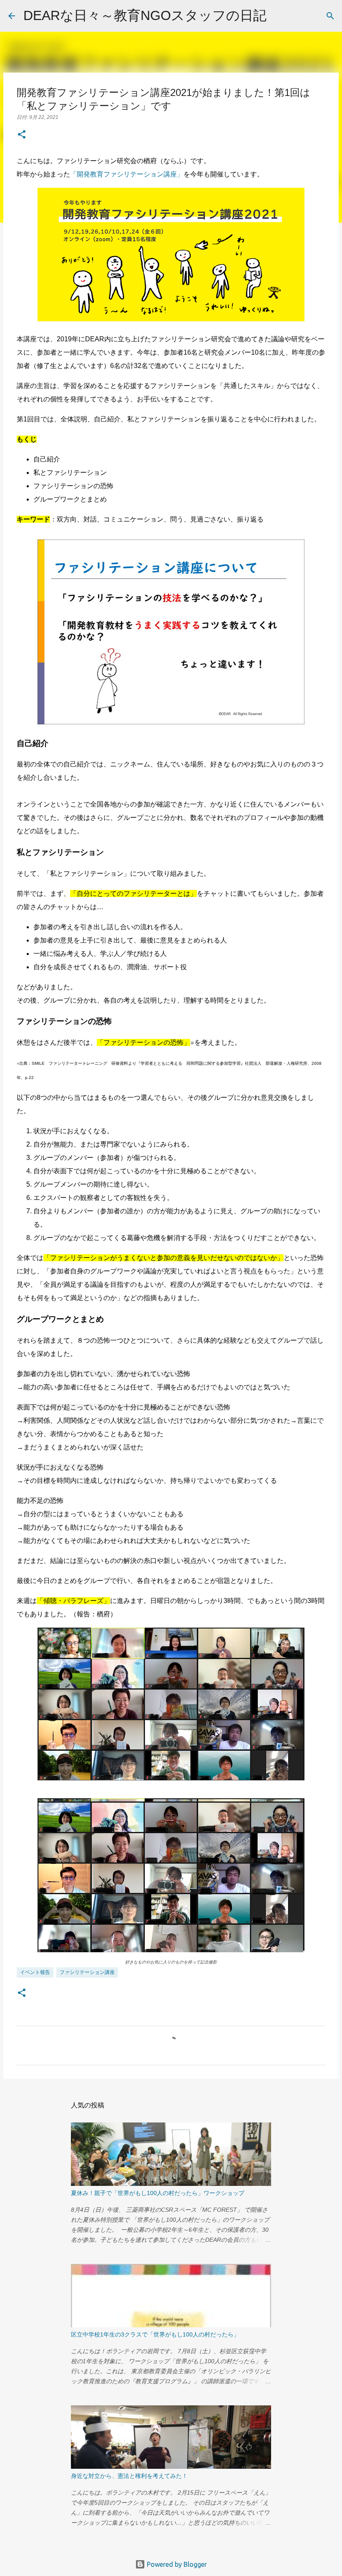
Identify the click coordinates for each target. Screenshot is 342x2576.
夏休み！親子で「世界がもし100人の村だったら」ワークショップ (158, 2193)
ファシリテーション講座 (87, 1972)
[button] (22, 135)
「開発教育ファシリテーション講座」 (127, 174)
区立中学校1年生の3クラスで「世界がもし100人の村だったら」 (155, 2334)
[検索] (278, 16)
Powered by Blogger (176, 2564)
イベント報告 (35, 1972)
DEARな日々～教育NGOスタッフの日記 (145, 15)
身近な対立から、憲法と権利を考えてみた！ (129, 2476)
